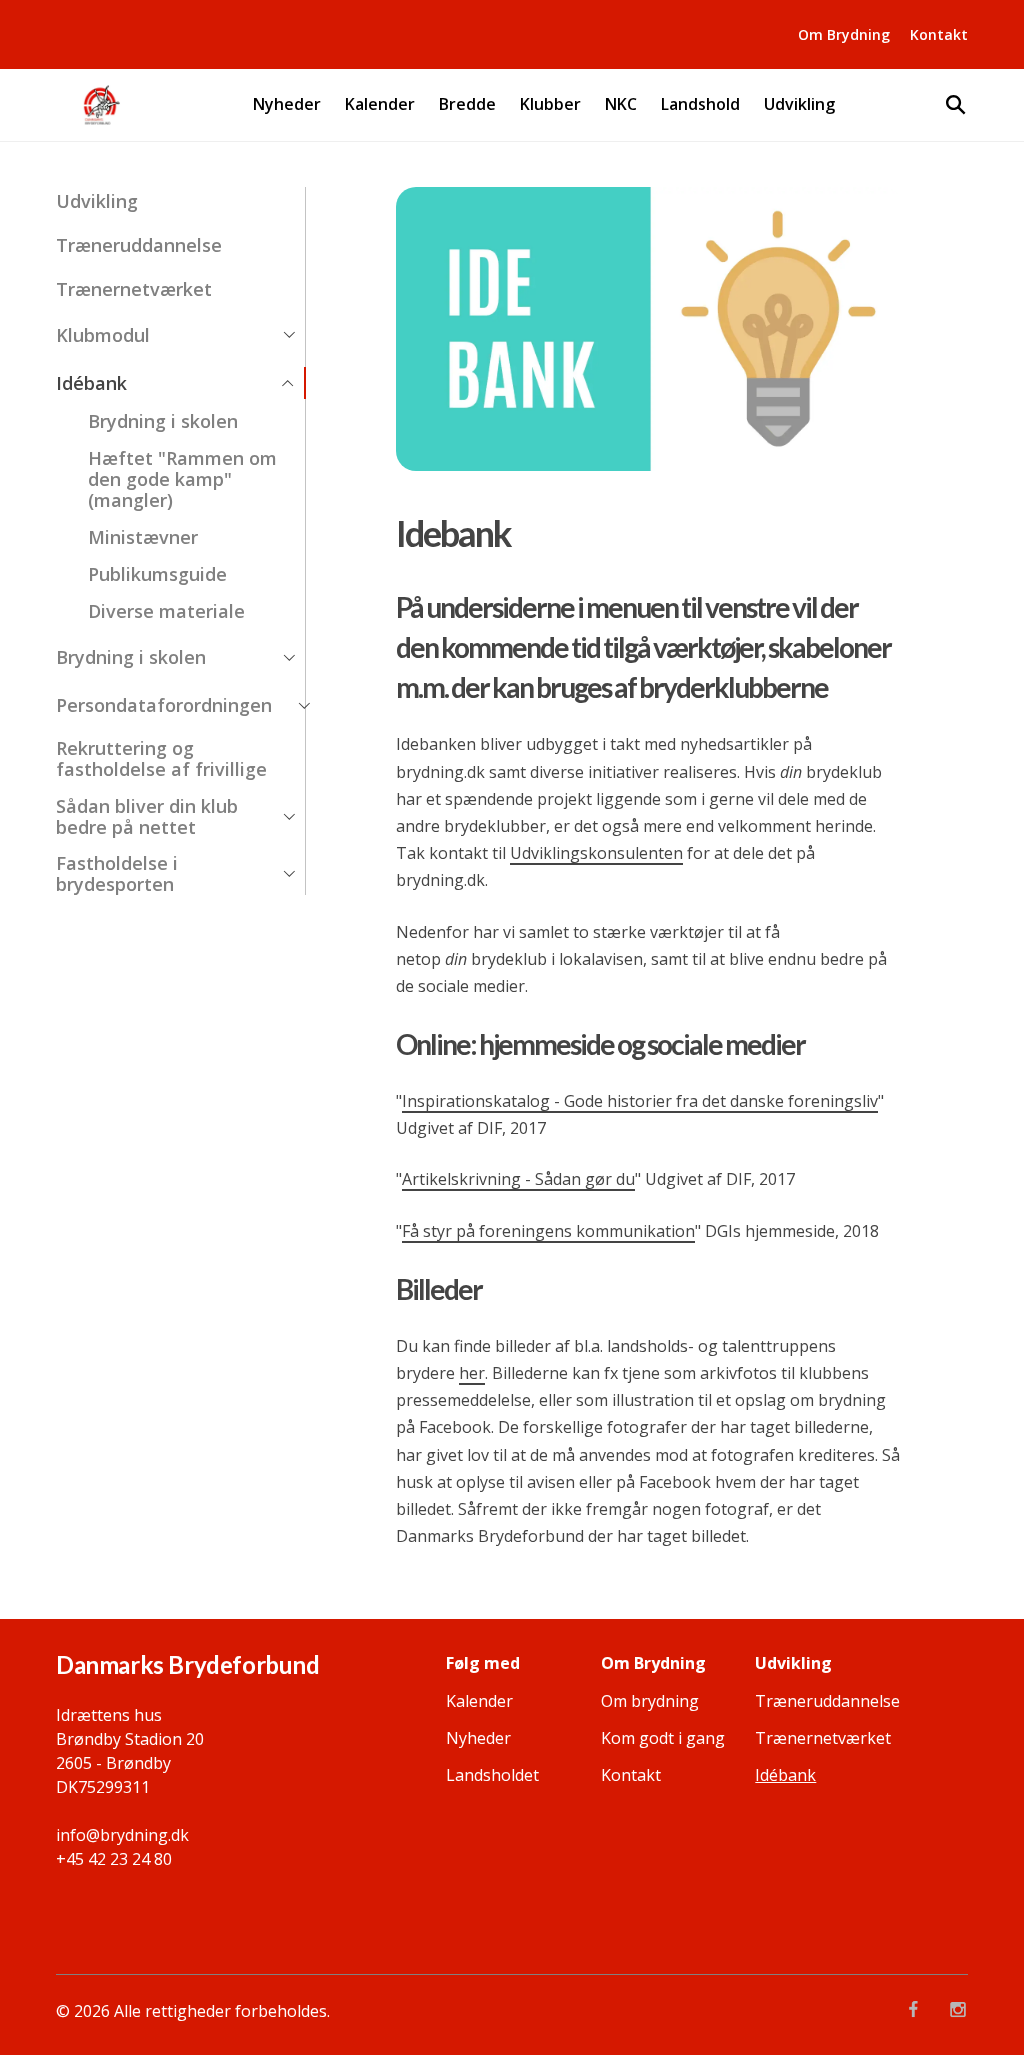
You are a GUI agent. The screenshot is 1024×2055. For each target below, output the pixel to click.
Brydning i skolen (163, 421)
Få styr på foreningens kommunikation (548, 1231)
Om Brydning (844, 34)
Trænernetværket (134, 289)
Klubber (550, 104)
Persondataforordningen (164, 705)
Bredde (467, 104)
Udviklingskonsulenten (596, 853)
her (472, 1373)
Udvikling (799, 104)
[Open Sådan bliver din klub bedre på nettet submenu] (289, 817)
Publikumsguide (157, 574)
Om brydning (650, 1701)
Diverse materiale (166, 611)
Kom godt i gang (663, 1738)
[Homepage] (100, 105)
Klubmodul (103, 335)
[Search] (956, 105)
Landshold (700, 104)
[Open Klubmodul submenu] (289, 335)
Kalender (380, 104)
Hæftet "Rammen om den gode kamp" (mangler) (182, 479)
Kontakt (939, 34)
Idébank (91, 383)
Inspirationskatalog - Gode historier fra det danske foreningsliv (640, 1101)
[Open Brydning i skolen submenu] (289, 658)
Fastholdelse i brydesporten (117, 874)
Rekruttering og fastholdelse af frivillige (161, 759)
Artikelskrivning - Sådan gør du (518, 1179)
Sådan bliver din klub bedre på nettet (147, 817)
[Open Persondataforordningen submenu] (304, 706)
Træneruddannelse (139, 245)
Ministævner (143, 537)
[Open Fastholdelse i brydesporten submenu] (289, 874)
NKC (621, 104)
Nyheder (287, 104)
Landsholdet (492, 1775)
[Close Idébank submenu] (288, 383)
